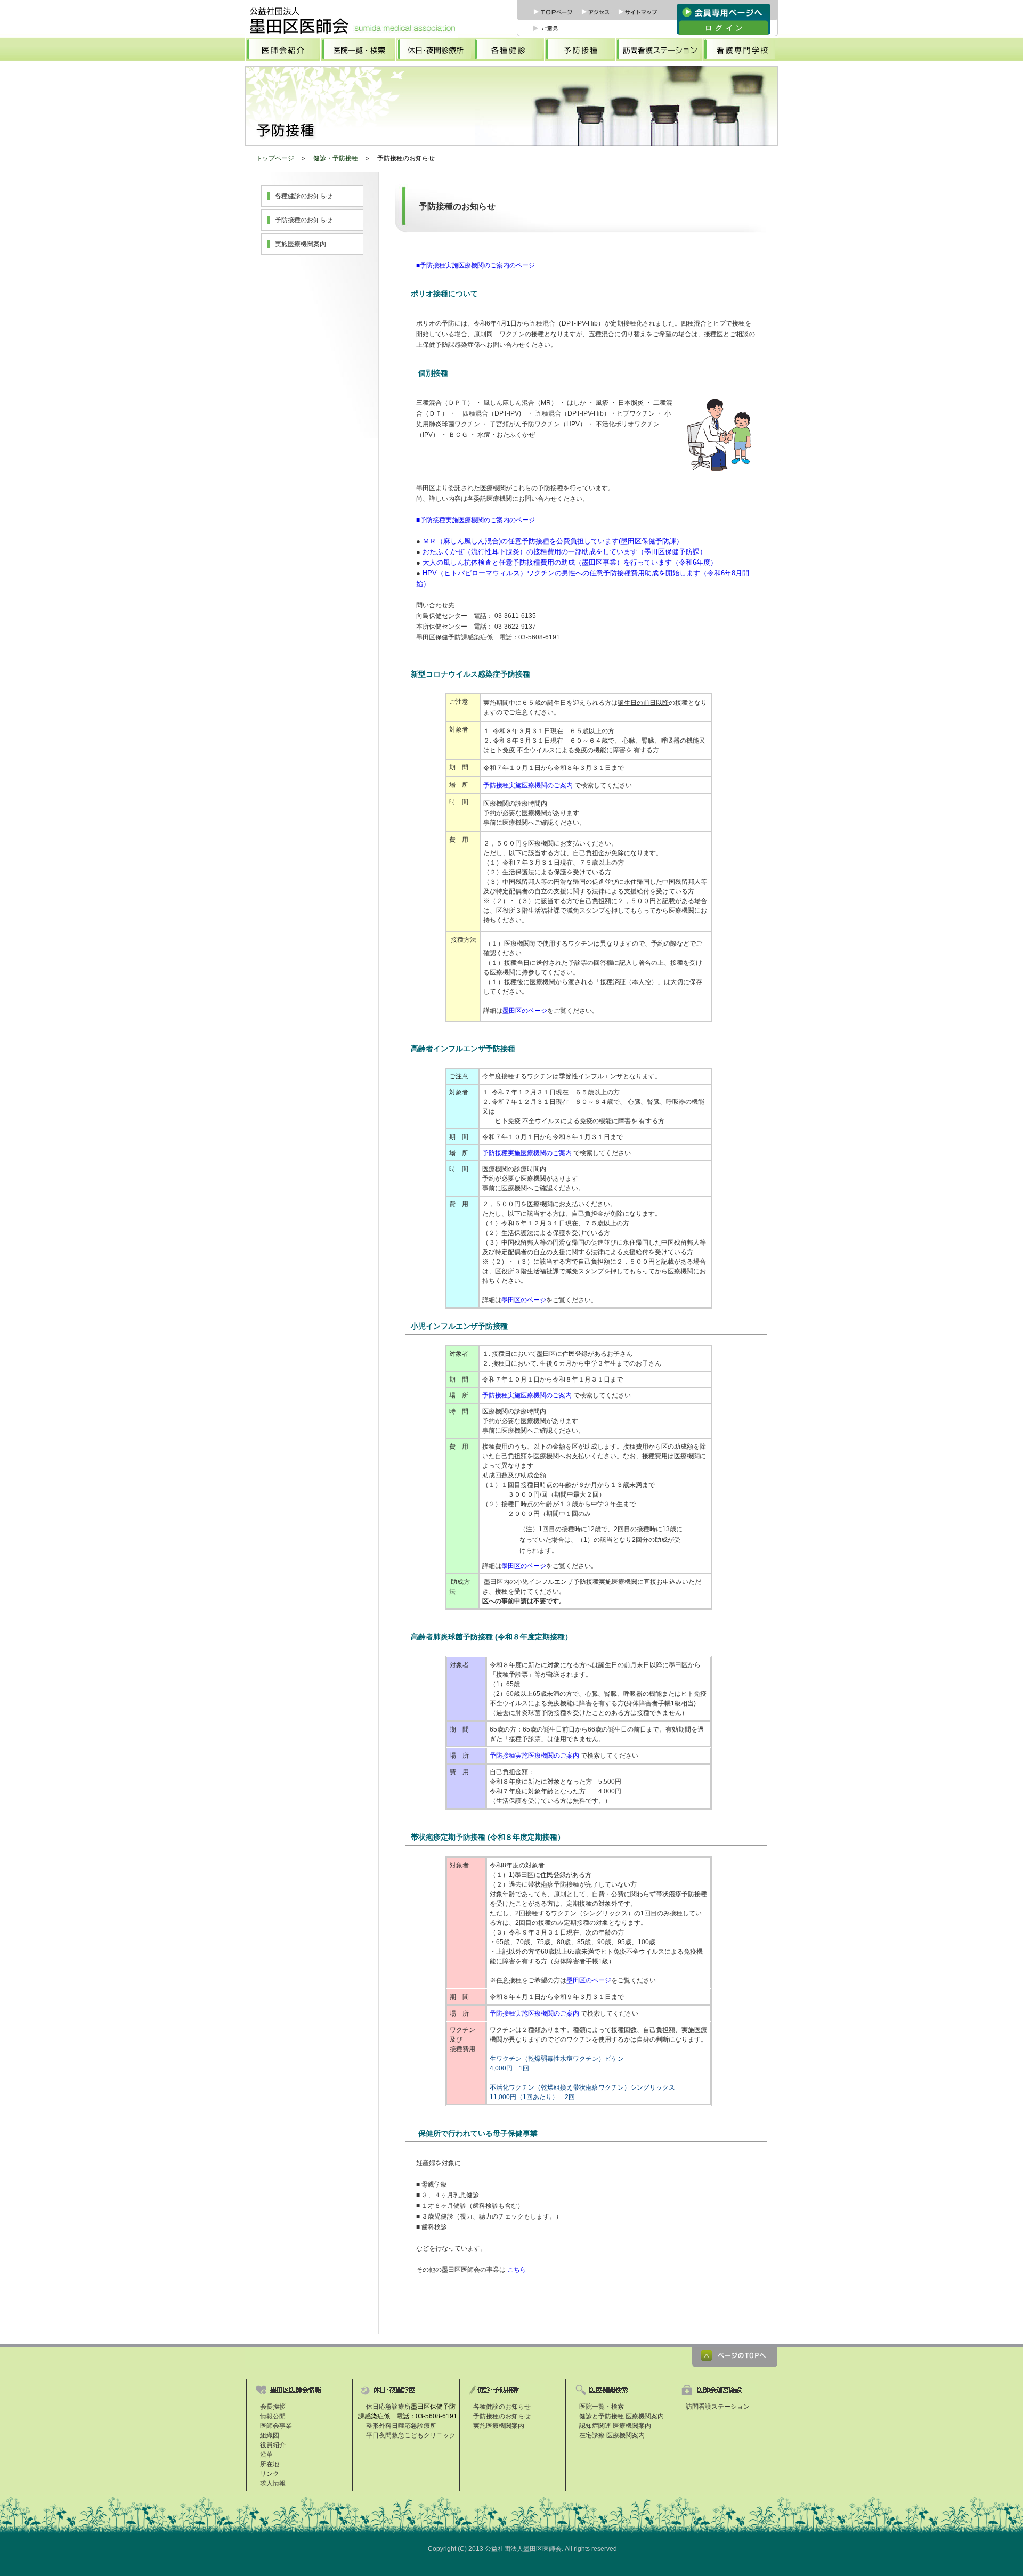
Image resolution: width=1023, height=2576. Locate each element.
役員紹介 (273, 2445)
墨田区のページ (525, 1011)
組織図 (270, 2435)
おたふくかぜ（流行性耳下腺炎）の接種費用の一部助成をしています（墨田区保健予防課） (565, 552)
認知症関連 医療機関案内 (615, 2426)
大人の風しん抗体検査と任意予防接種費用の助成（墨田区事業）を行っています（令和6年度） (569, 562)
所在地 (270, 2464)
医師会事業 (276, 2426)
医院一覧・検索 (602, 2407)
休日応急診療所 (388, 2407)
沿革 (266, 2455)
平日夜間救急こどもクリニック (411, 2435)
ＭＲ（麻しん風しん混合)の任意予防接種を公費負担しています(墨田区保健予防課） (553, 541)
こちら (517, 2270)
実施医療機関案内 (301, 244)
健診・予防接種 (336, 158)
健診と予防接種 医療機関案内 (622, 2416)
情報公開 (273, 2416)
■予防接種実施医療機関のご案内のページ (476, 265)
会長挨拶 (273, 2407)
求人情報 (273, 2483)
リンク (270, 2474)
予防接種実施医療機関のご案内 (529, 785)
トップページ (275, 158)
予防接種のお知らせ (304, 220)
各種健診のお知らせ (304, 196)
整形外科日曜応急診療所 (401, 2426)
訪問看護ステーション (718, 2407)
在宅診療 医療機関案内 (612, 2435)
